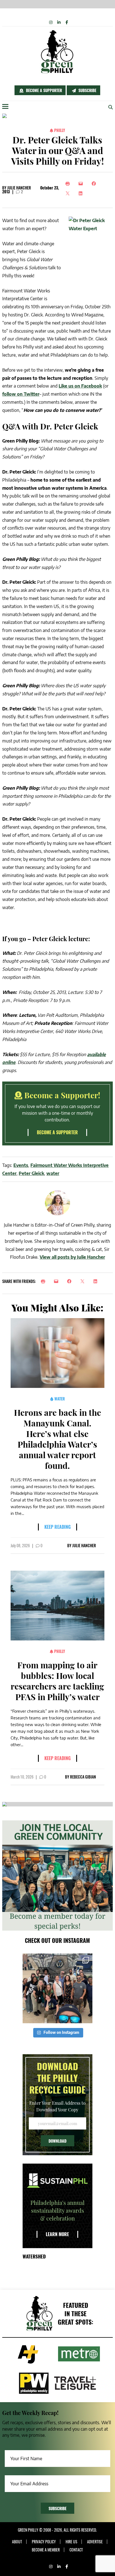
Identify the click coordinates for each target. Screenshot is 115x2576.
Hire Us (71, 2542)
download (57, 2141)
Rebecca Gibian (83, 1777)
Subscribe (87, 90)
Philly (59, 130)
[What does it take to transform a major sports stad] (57, 1988)
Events (21, 1165)
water (53, 1173)
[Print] (69, 184)
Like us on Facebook (80, 386)
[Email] (82, 184)
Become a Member (46, 2550)
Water (59, 1399)
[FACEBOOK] (71, 1281)
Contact (76, 2550)
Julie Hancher (19, 188)
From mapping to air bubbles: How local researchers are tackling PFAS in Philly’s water (57, 1681)
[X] (69, 193)
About (17, 2542)
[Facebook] (95, 184)
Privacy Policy (44, 2542)
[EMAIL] (58, 1281)
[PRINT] (45, 1281)
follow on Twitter (21, 394)
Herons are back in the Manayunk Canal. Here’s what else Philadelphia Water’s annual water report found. (57, 1439)
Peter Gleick (31, 1173)
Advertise (95, 2542)
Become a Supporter (43, 90)
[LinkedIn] (82, 193)
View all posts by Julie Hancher (72, 1257)
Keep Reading (57, 1527)
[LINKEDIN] (97, 1281)
